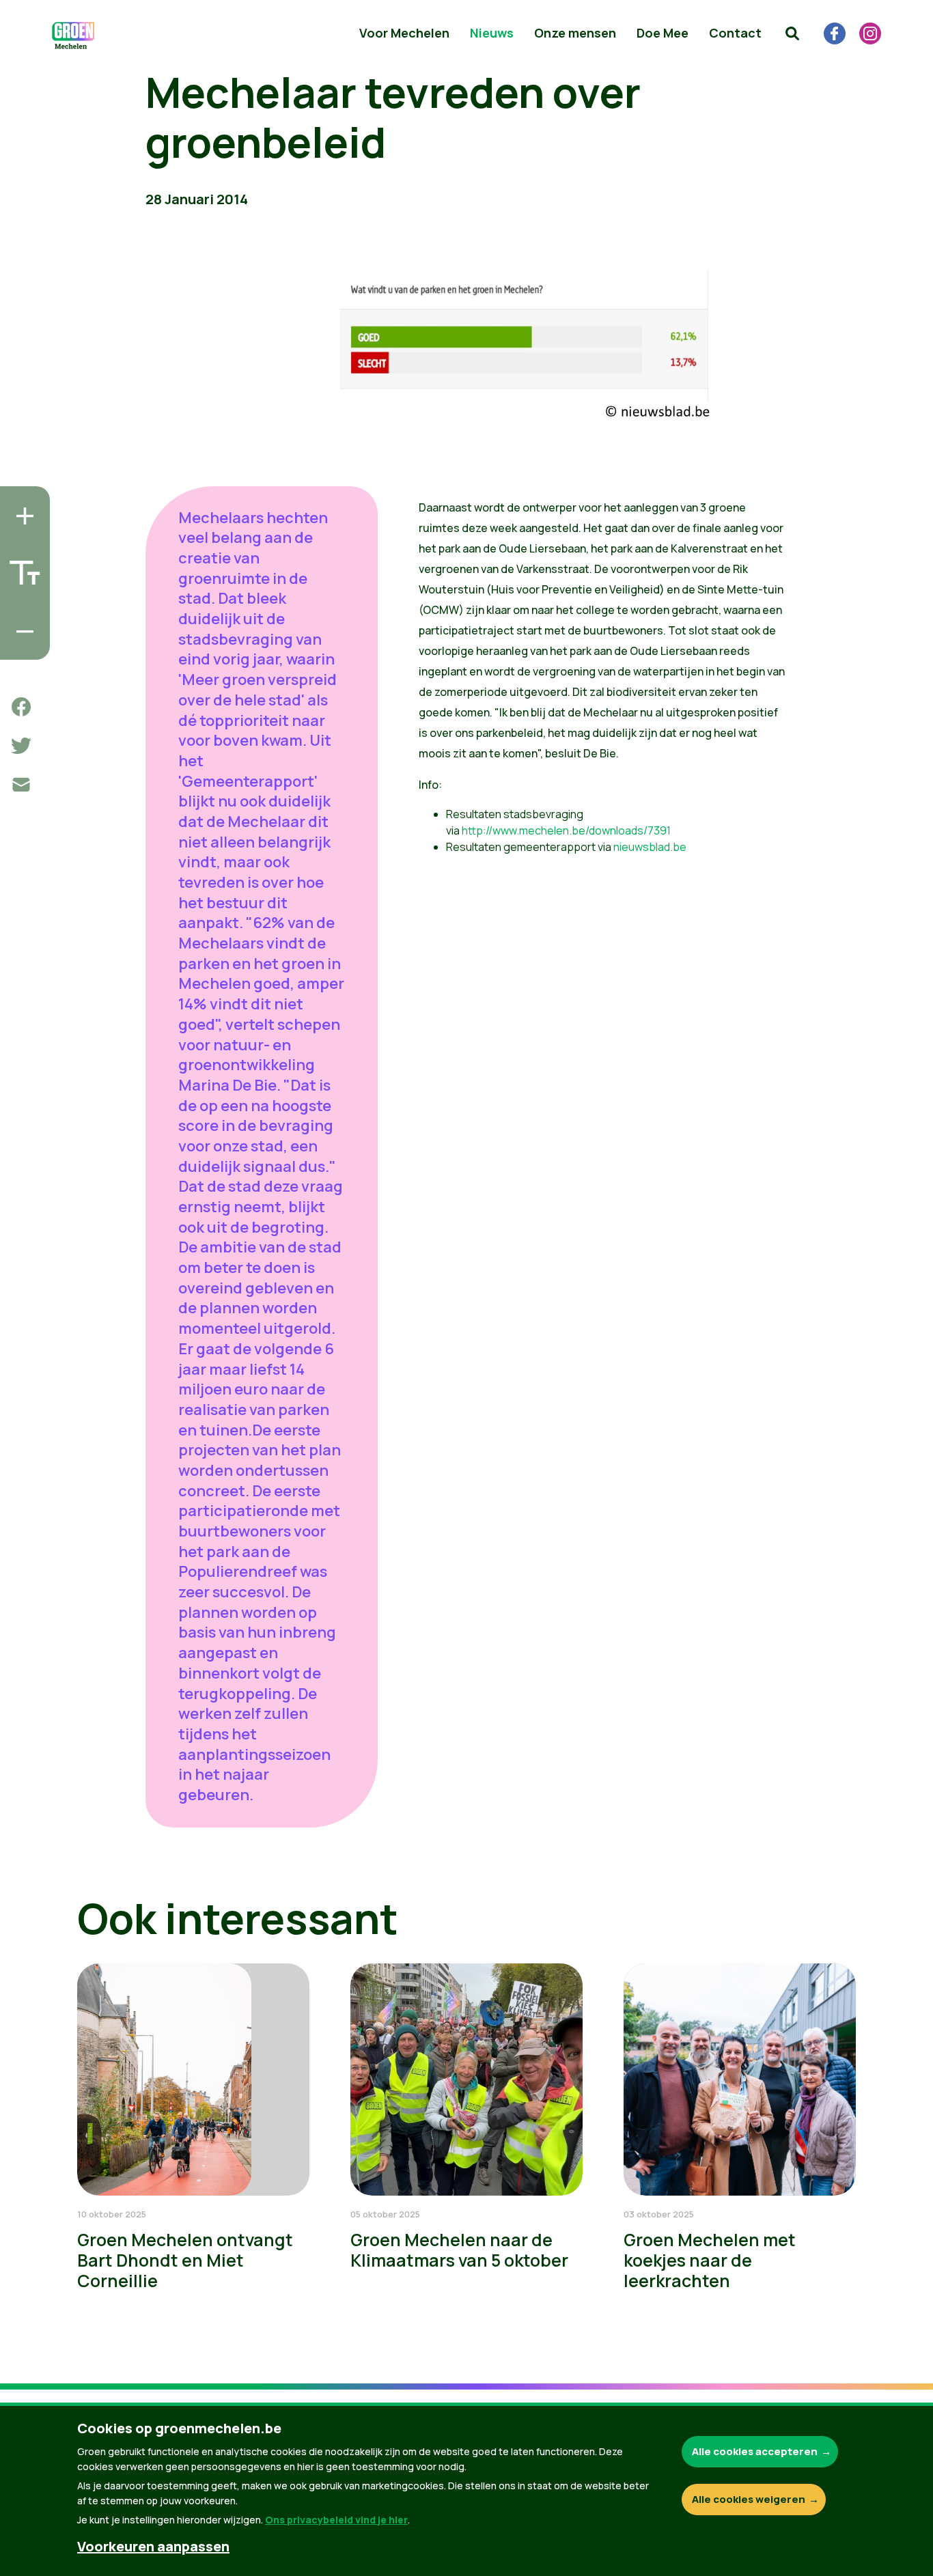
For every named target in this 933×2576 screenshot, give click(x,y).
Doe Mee (663, 33)
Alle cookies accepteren (755, 2451)
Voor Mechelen (404, 33)
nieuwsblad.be (650, 847)
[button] (792, 33)
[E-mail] (21, 785)
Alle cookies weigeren (749, 2499)
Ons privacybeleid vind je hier (336, 2520)
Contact (735, 33)
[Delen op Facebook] (21, 707)
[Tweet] (21, 746)
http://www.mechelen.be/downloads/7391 (566, 830)
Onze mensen (575, 33)
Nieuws (492, 33)
